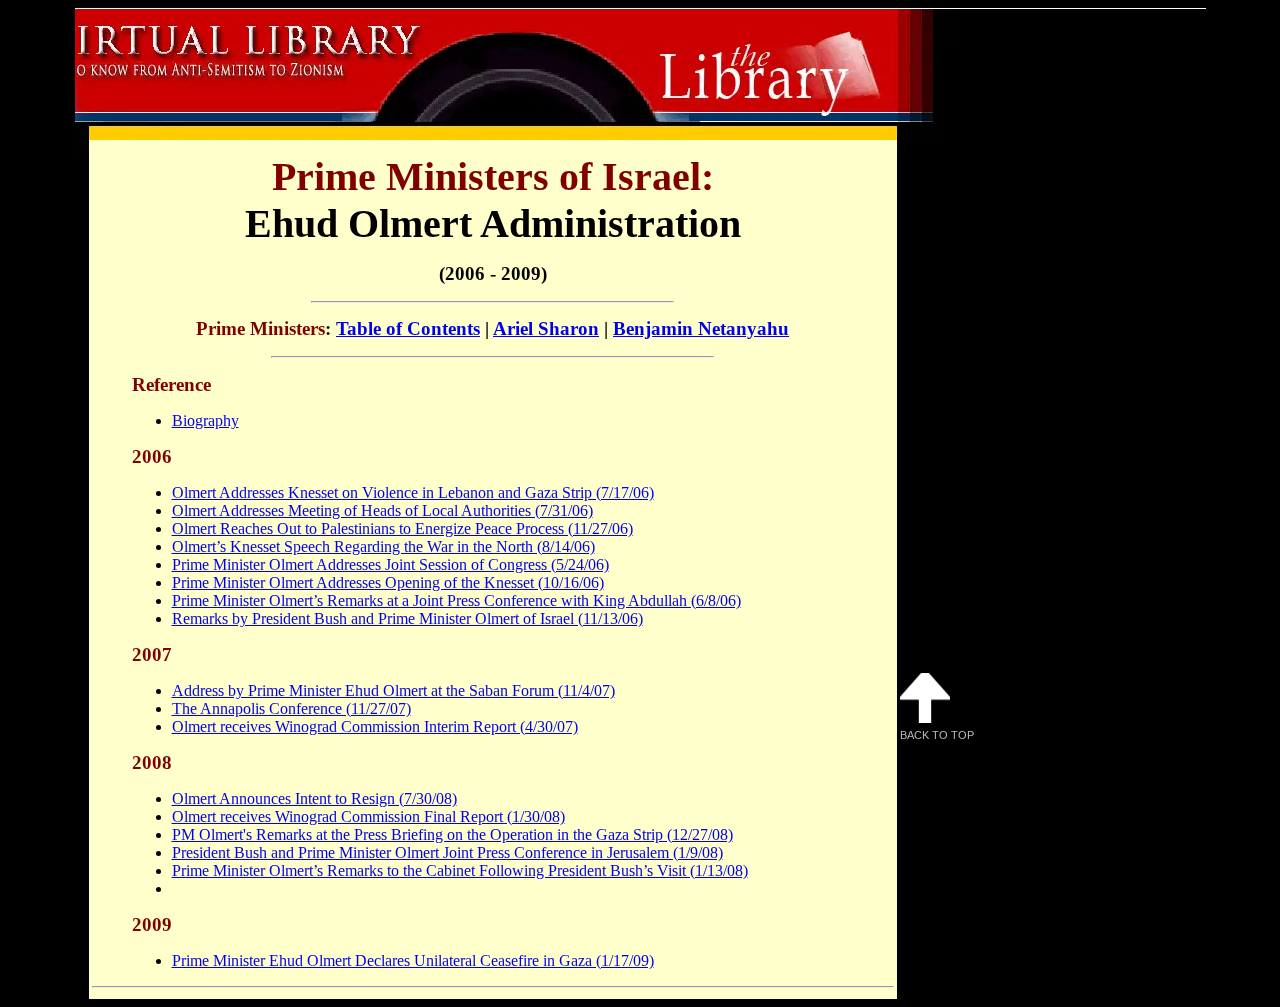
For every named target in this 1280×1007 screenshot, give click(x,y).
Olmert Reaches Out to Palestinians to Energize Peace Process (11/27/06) (402, 528)
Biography (205, 420)
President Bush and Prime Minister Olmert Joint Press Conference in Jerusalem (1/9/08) (447, 852)
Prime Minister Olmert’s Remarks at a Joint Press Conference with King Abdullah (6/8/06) (456, 600)
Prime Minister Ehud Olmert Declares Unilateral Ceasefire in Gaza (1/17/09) (413, 960)
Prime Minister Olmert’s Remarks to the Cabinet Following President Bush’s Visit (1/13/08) (460, 870)
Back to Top (937, 735)
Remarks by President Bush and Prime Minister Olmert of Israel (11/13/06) (407, 618)
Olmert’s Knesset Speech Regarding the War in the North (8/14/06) (383, 546)
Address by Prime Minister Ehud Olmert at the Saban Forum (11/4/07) (393, 690)
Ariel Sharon (546, 328)
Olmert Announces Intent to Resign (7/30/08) (314, 798)
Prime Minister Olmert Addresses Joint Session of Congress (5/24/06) (390, 564)
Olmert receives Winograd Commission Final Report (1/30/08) (368, 816)
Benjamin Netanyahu (701, 328)
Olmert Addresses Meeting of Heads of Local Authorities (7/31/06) (382, 510)
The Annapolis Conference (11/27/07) (291, 708)
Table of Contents (408, 328)
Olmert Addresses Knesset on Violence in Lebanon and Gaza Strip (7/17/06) (413, 492)
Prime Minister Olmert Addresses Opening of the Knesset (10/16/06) (388, 582)
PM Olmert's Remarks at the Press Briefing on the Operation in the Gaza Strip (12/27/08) (452, 834)
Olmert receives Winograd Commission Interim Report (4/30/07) (375, 726)
